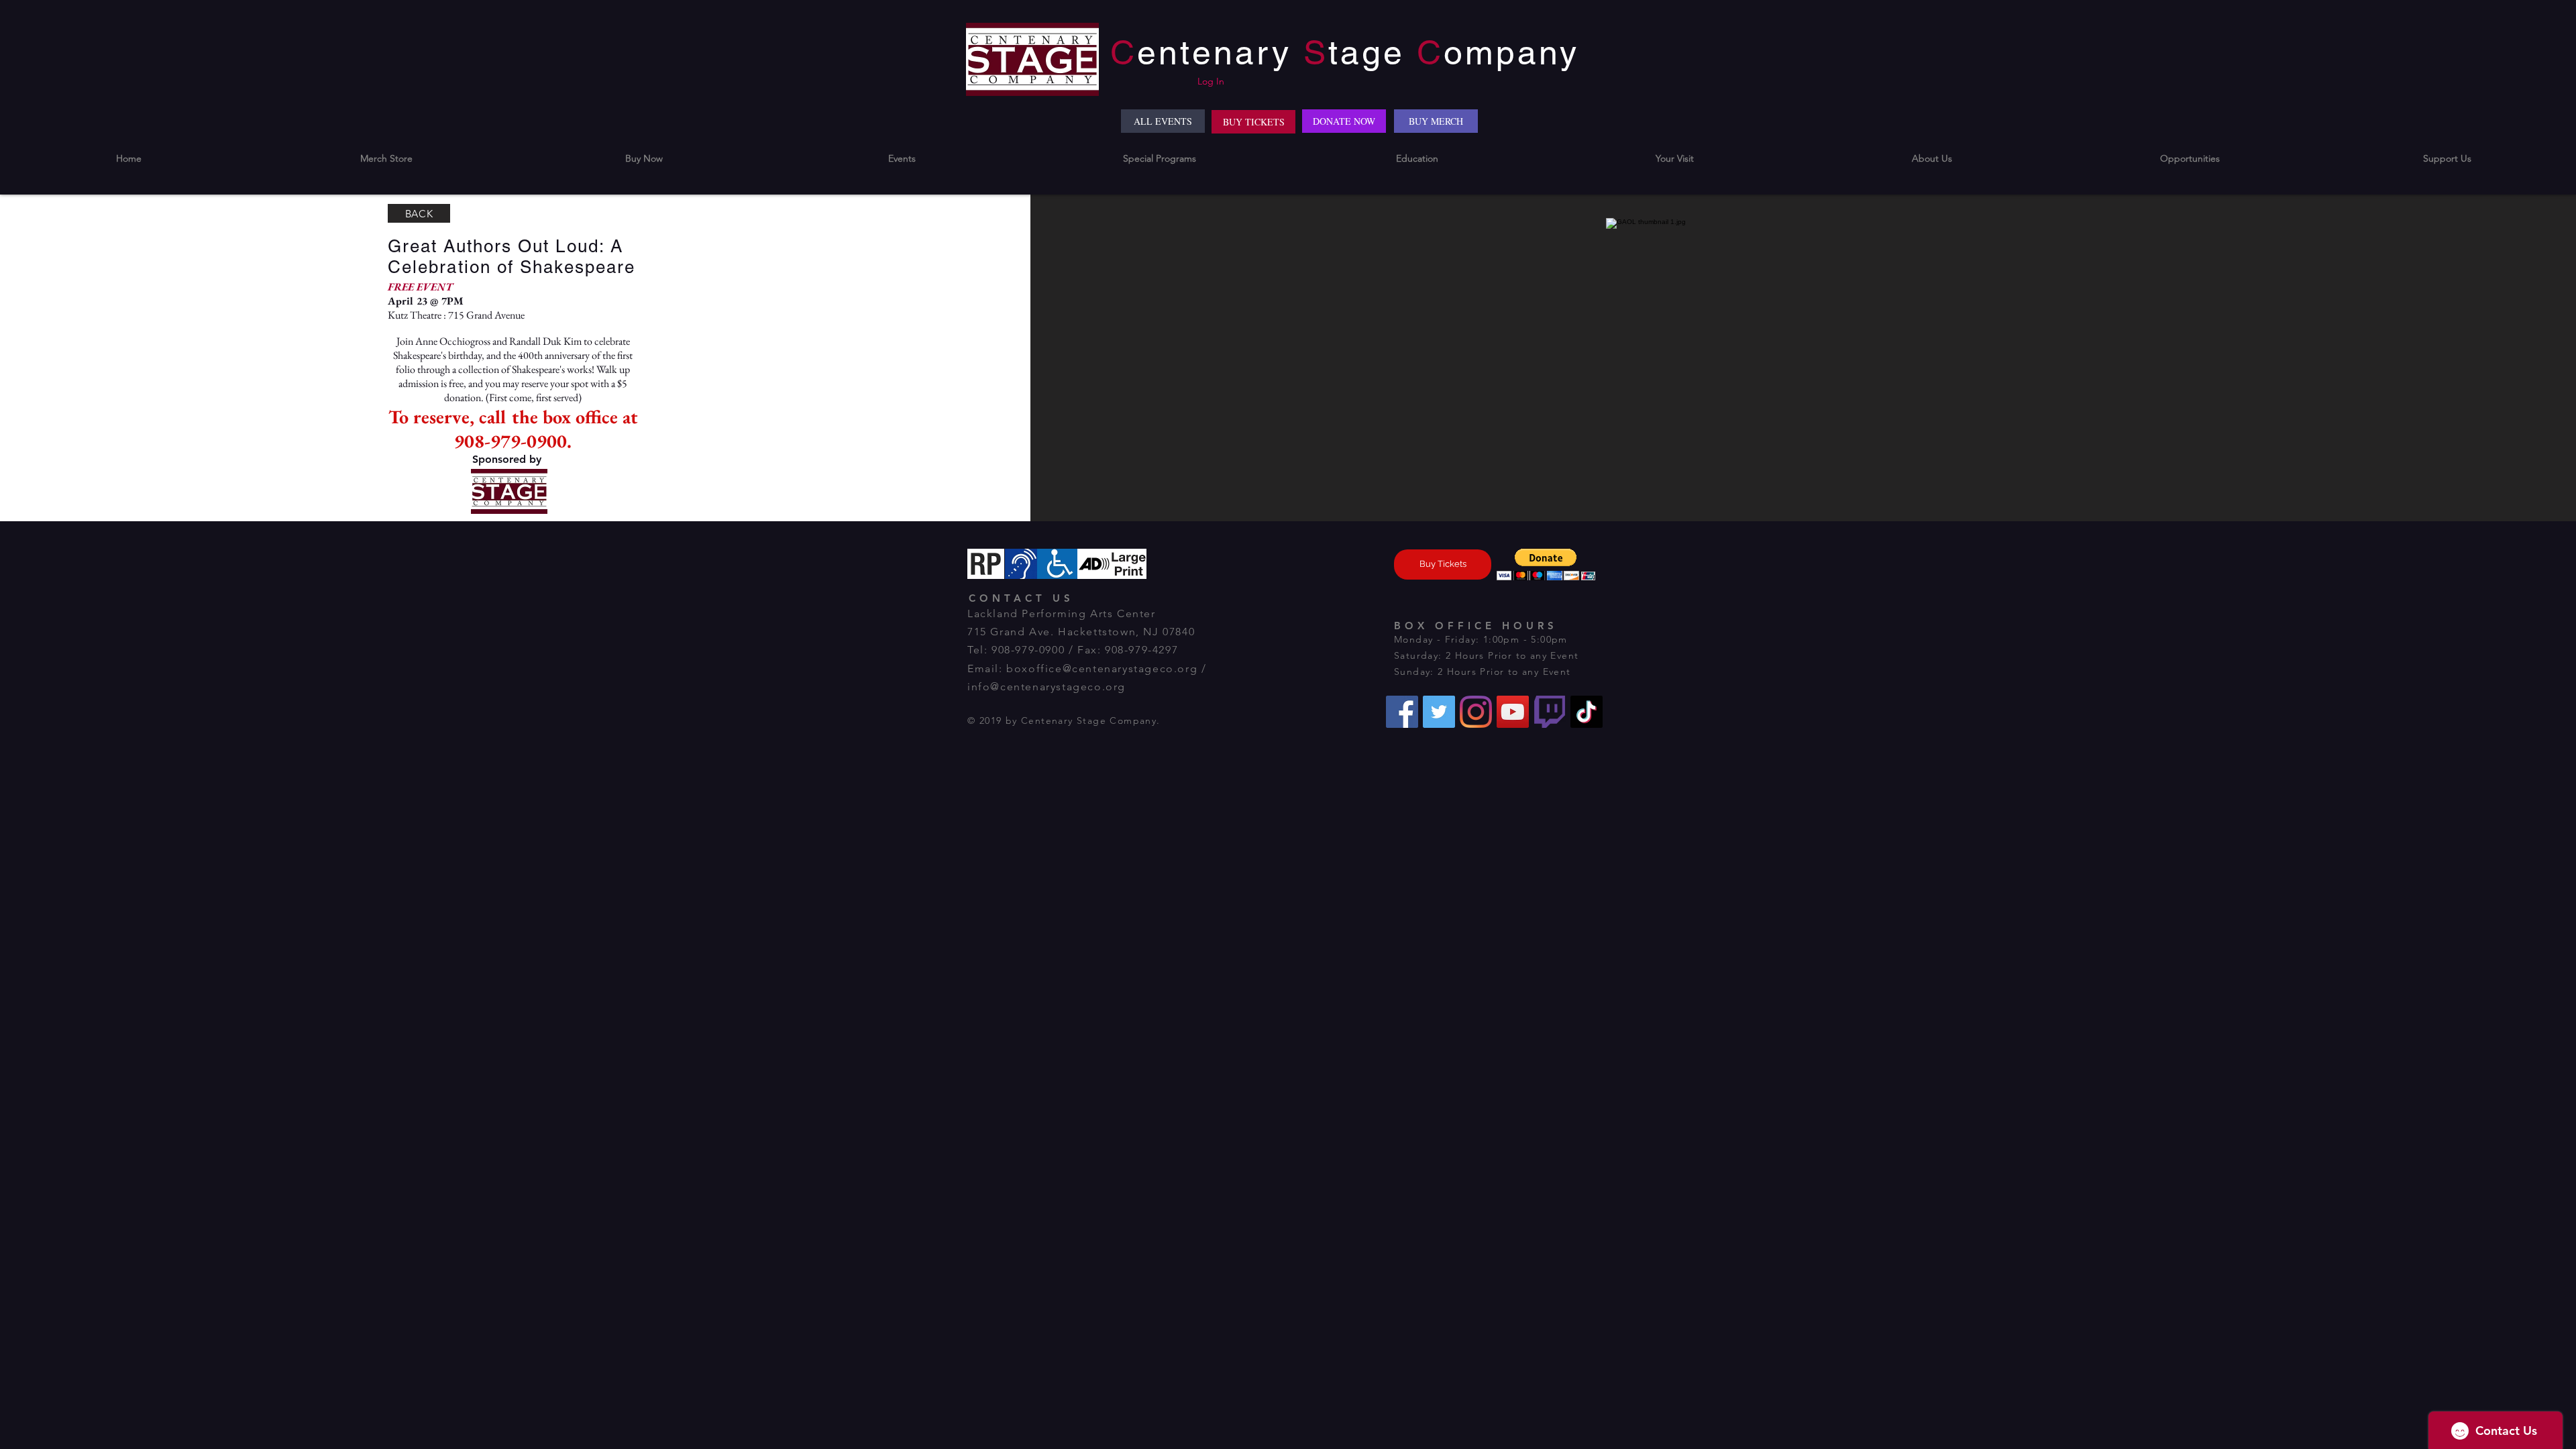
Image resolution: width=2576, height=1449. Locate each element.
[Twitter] (1439, 712)
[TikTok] (1587, 712)
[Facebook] (1402, 712)
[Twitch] (1550, 712)
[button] (644, 159)
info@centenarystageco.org (1046, 687)
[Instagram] (1476, 712)
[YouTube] (1513, 712)
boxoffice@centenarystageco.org (1102, 668)
